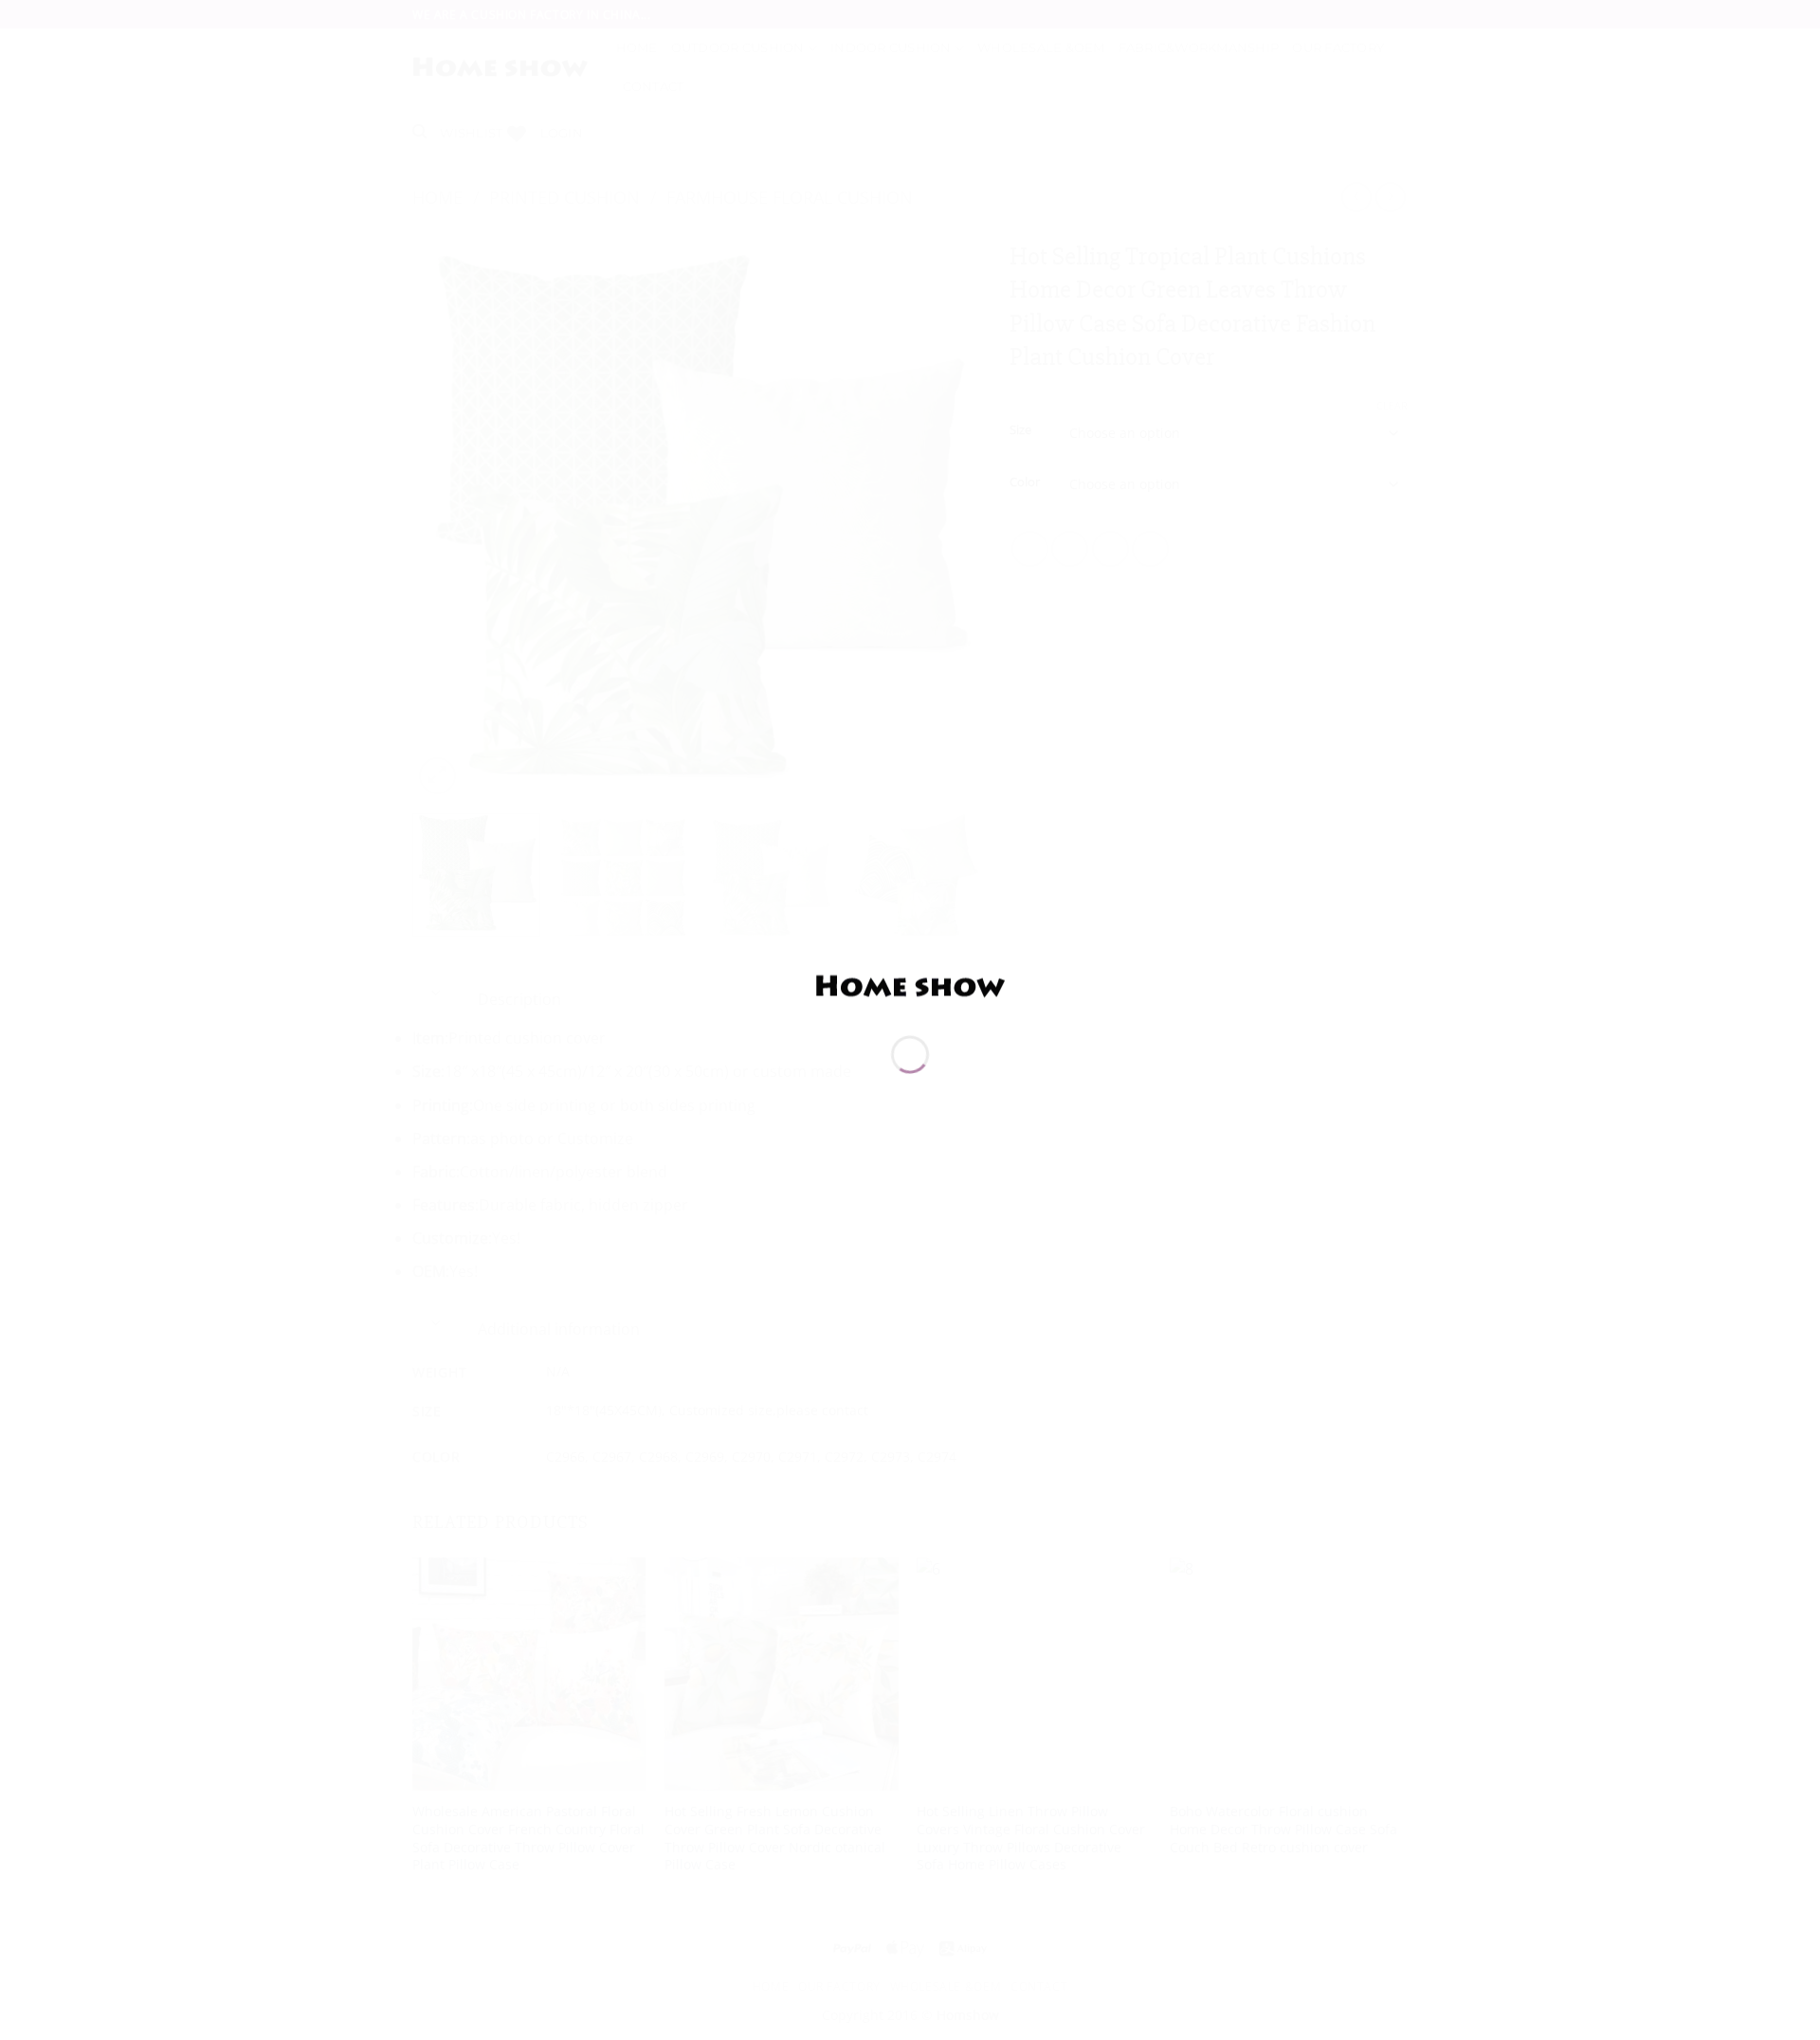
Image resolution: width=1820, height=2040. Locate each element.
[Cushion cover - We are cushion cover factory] (910, 985)
